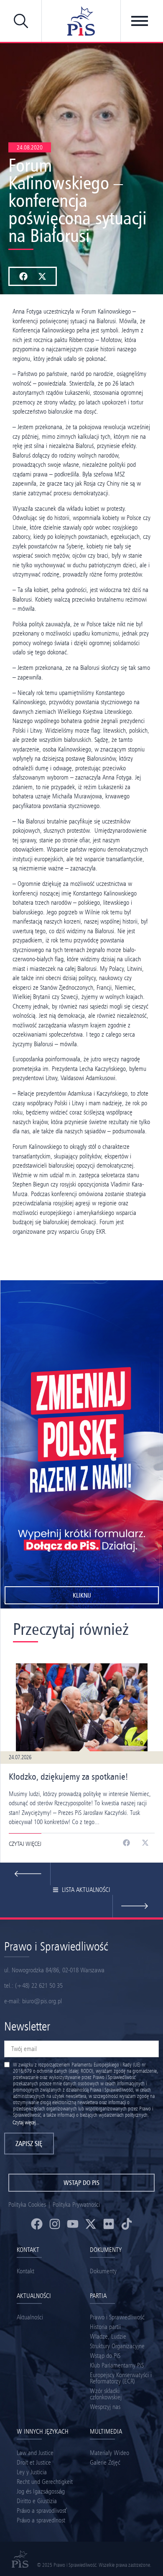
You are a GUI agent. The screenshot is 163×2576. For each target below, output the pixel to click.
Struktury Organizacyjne (117, 2346)
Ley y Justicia (32, 2472)
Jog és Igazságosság (41, 2491)
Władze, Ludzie (108, 2336)
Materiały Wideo (110, 2453)
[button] (23, 276)
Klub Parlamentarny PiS (117, 2365)
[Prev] (138, 1906)
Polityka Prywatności (76, 2204)
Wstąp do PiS (105, 2356)
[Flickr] (109, 2224)
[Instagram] (55, 2224)
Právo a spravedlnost (41, 2520)
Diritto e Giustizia (37, 2501)
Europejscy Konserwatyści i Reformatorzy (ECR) (121, 2378)
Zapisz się (29, 2144)
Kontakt (25, 2271)
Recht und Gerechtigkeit (45, 2482)
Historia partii (105, 2327)
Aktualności (30, 2317)
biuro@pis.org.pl (42, 2001)
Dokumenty (103, 2271)
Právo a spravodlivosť (42, 2510)
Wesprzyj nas (105, 2407)
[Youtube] (73, 2224)
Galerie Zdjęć (105, 2462)
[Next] (25, 1874)
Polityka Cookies (27, 2204)
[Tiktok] (127, 2224)
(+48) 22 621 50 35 (39, 1985)
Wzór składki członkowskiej (106, 2394)
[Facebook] (37, 2224)
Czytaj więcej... (26, 2122)
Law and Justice (35, 2453)
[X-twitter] (91, 2224)
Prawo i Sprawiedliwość (117, 2317)
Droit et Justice (34, 2462)
